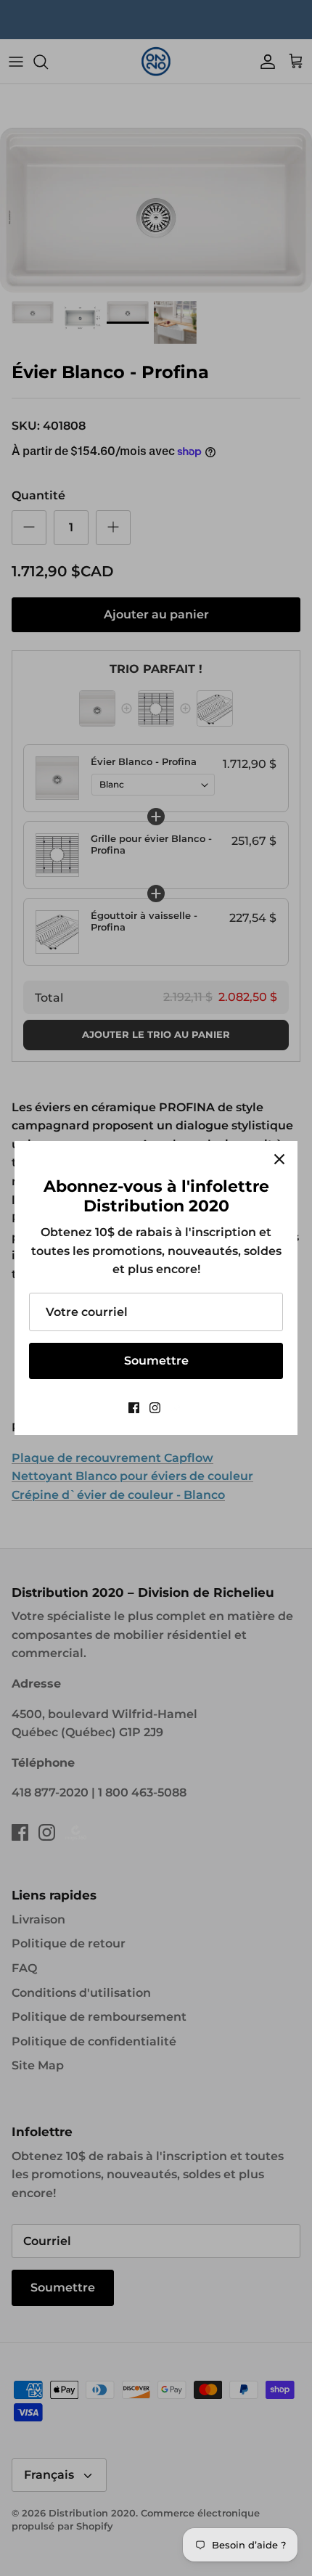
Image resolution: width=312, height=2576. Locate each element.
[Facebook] (134, 1408)
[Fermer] (279, 1159)
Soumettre (156, 1361)
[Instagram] (155, 1408)
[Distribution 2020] (177, 1408)
